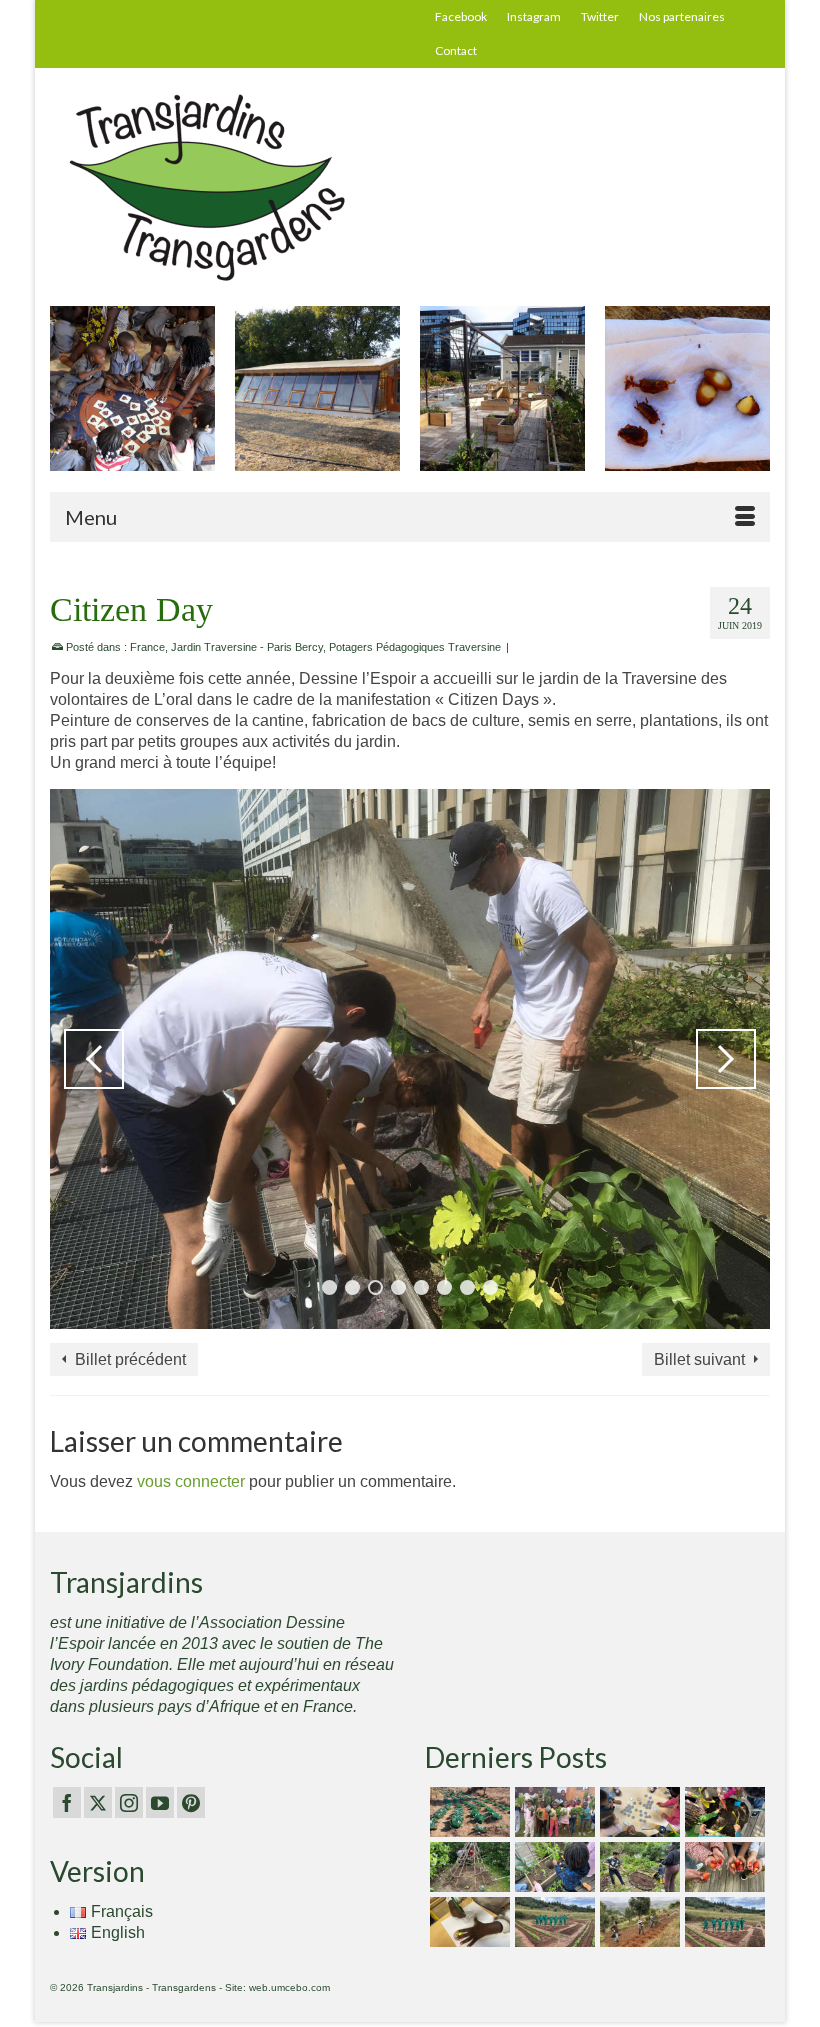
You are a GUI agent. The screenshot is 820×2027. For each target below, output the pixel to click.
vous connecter (191, 1481)
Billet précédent (130, 1359)
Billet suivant (699, 1359)
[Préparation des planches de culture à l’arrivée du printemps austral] (467, 1812)
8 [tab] (490, 1287)
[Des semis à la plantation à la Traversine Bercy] (552, 1867)
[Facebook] (67, 1802)
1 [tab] (329, 1287)
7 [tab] (467, 1287)
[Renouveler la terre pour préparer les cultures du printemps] (722, 1812)
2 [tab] (352, 1287)
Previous (67, 398)
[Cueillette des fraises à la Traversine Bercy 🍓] (722, 1867)
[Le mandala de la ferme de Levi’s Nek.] (722, 1922)
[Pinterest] (191, 1802)
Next (752, 398)
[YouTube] (160, 1802)
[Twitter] (98, 1802)
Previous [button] (94, 1059)
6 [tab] (444, 1287)
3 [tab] (375, 1287)
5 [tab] (421, 1287)
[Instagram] (129, 1802)
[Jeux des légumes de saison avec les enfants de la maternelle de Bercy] (637, 1812)
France (147, 647)
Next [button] (726, 1059)
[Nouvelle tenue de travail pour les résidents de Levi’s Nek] (552, 1922)
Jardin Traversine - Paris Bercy (247, 647)
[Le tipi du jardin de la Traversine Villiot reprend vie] (467, 1867)
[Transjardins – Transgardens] (410, 186)
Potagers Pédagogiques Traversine (415, 647)
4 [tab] (398, 1287)
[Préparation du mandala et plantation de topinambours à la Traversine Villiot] (637, 1867)
